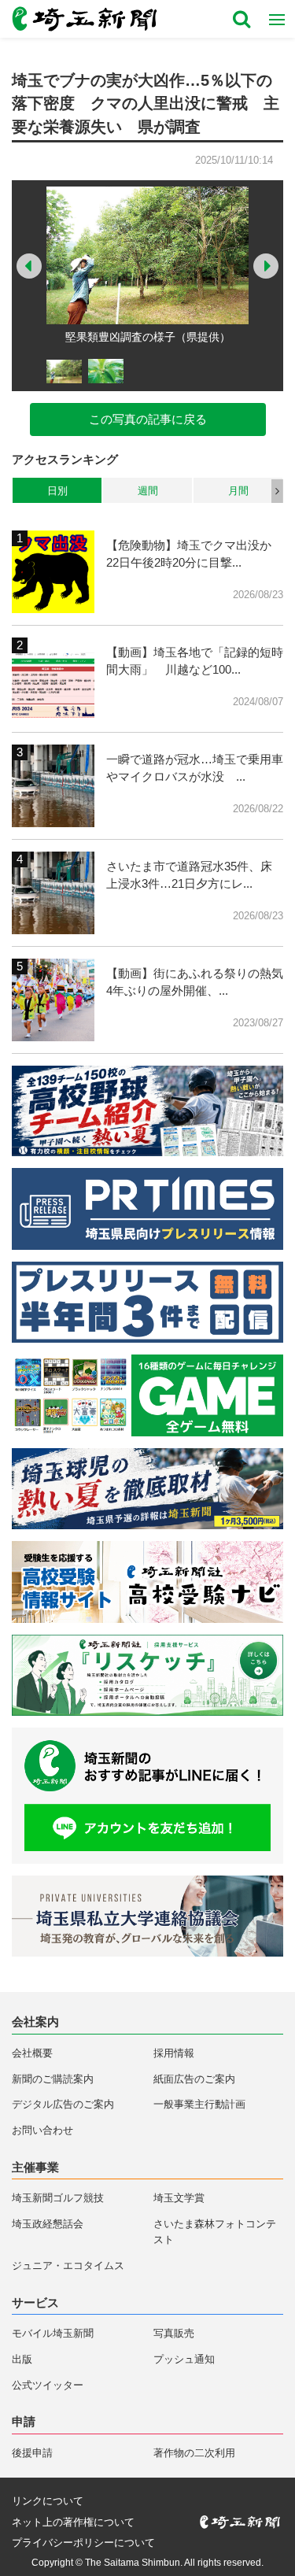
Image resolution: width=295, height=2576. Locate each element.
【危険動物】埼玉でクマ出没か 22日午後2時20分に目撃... (195, 554)
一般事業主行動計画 (199, 2104)
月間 (238, 491)
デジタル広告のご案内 (63, 2104)
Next (266, 266)
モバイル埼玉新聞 (53, 2333)
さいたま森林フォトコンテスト (215, 2232)
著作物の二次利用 (194, 2453)
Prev (29, 266)
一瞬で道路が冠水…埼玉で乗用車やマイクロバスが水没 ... (195, 768)
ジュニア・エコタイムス (68, 2266)
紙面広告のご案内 (194, 2079)
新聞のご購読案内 (53, 2079)
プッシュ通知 (184, 2359)
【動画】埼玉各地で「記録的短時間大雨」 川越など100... (195, 661)
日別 (57, 491)
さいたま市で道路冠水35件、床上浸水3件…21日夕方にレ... (189, 875)
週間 (148, 491)
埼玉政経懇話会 (48, 2224)
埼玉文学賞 (179, 2198)
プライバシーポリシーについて (83, 2543)
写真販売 (174, 2333)
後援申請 (32, 2453)
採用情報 (174, 2053)
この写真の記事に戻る (148, 419)
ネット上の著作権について (73, 2522)
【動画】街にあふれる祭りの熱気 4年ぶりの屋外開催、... (195, 982)
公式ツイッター (48, 2385)
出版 (22, 2359)
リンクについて (48, 2501)
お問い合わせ (42, 2130)
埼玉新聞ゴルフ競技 (58, 2198)
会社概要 (32, 2053)
